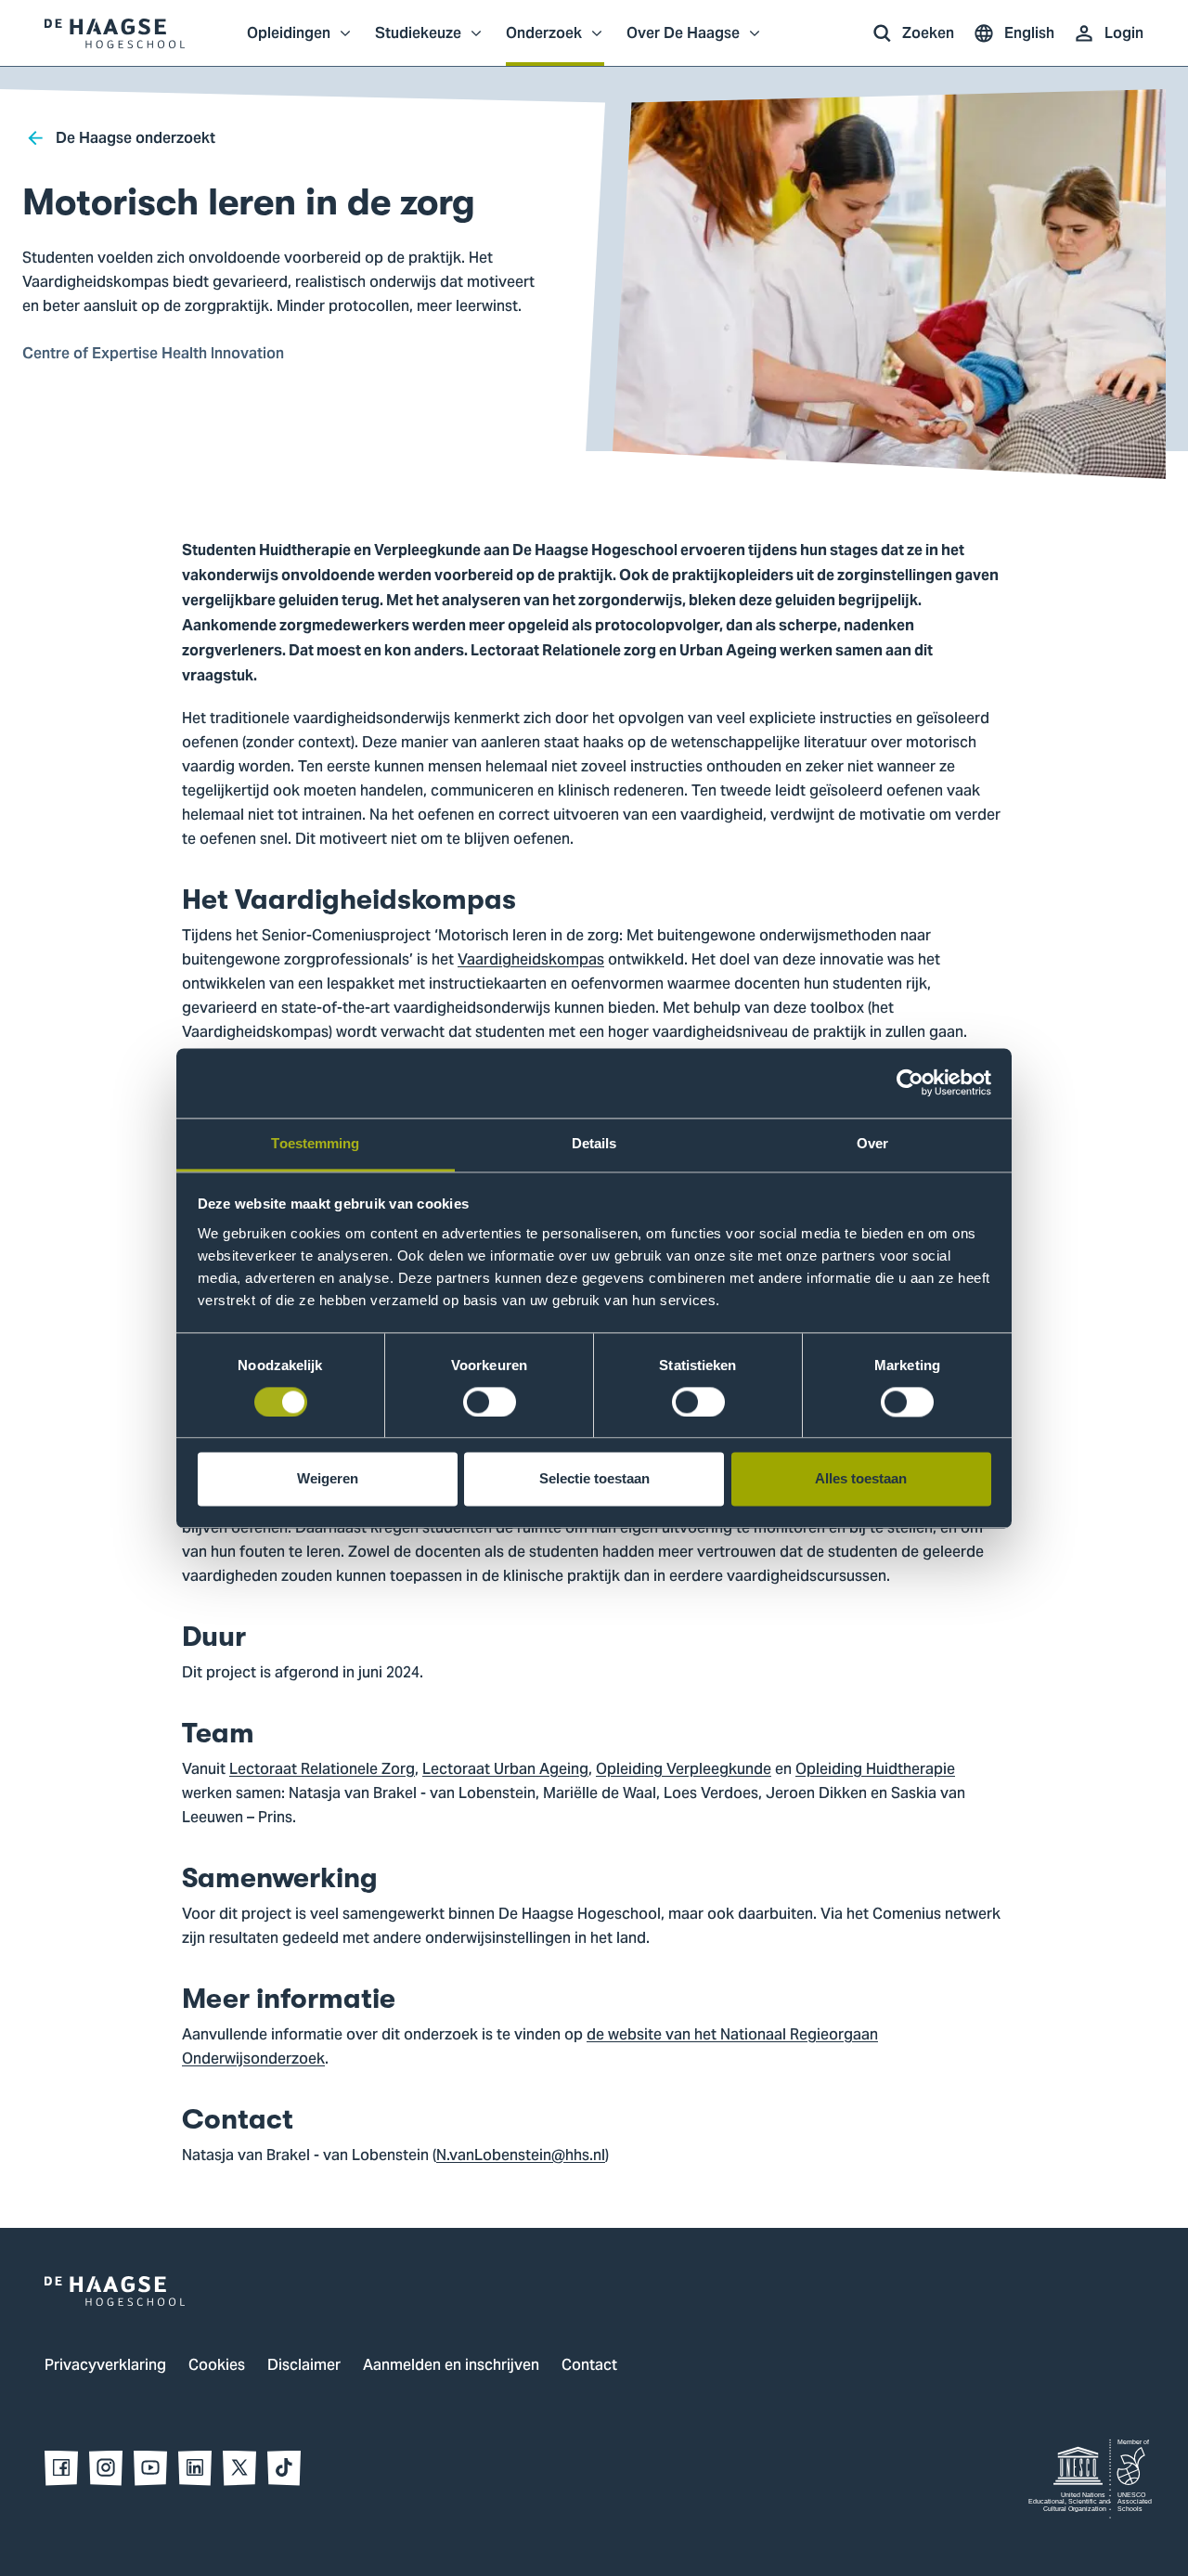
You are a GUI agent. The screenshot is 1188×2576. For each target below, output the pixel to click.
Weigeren (328, 1479)
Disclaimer (304, 2366)
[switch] (490, 1402)
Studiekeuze (418, 43)
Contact (589, 2366)
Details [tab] (594, 1143)
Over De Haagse (683, 43)
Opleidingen (289, 43)
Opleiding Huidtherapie (875, 1770)
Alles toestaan (861, 1479)
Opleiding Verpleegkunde (684, 1770)
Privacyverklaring (105, 2366)
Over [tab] (872, 1143)
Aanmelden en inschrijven (451, 2366)
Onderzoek (544, 43)
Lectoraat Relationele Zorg (322, 1770)
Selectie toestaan (594, 1479)
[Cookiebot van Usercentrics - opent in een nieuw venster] (910, 1082)
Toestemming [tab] (315, 1143)
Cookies (217, 2366)
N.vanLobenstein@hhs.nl (521, 2156)
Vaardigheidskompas (531, 961)
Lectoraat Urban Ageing (505, 1770)
